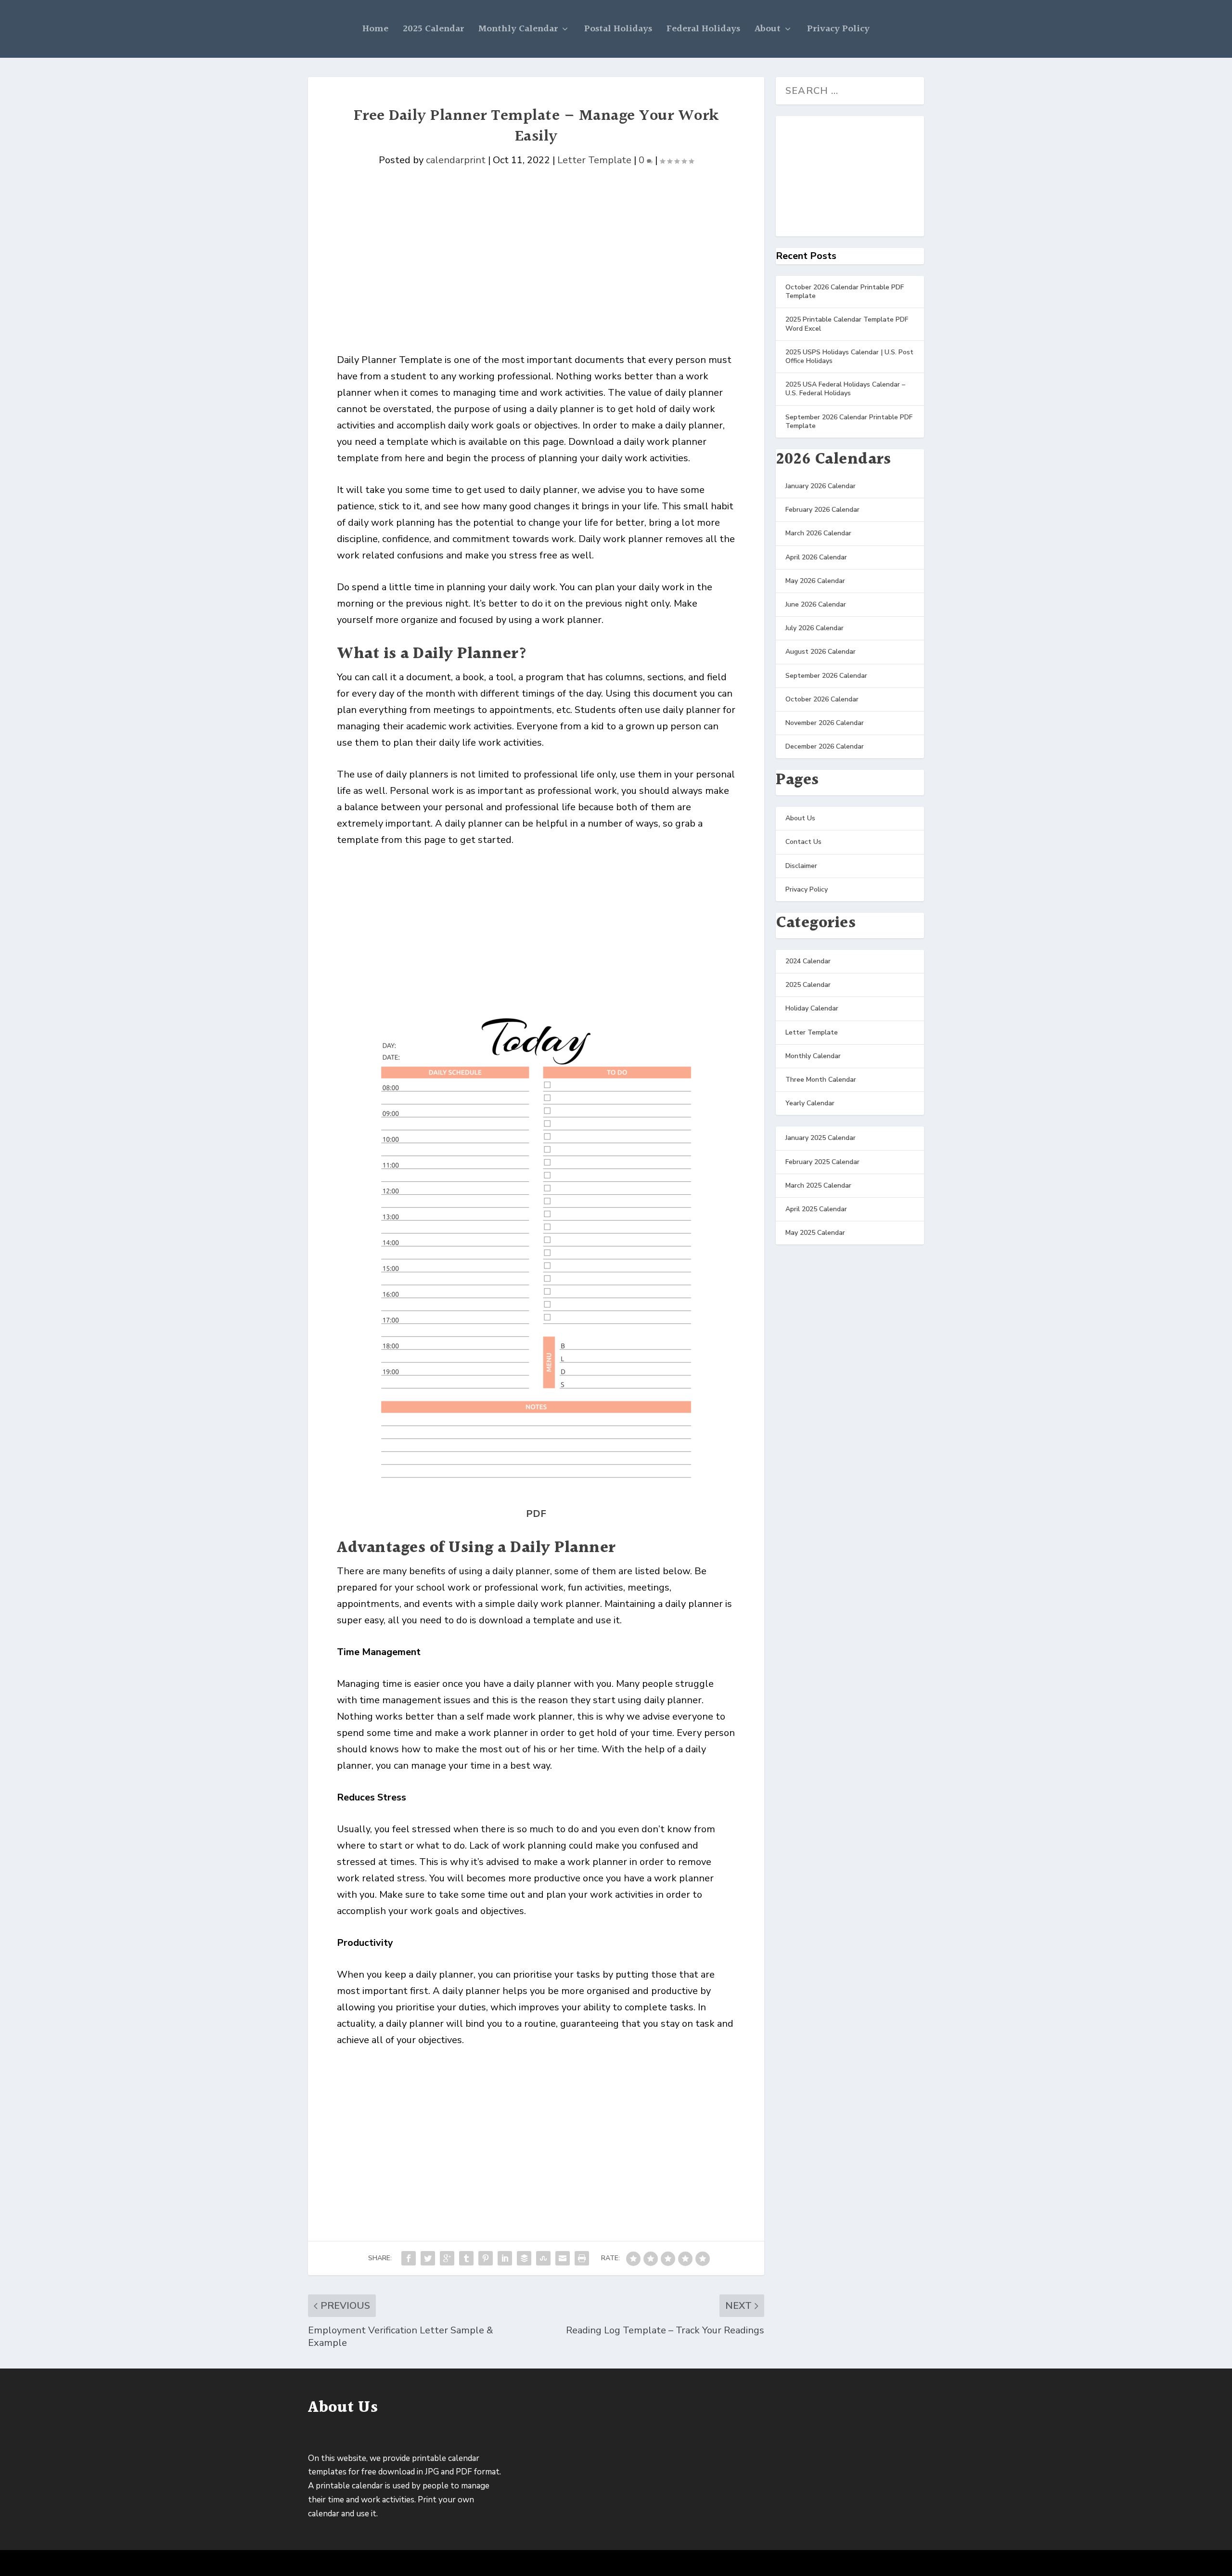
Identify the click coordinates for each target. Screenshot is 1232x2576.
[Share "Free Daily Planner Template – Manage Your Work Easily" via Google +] (447, 2258)
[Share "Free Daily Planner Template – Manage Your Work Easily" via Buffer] (524, 2258)
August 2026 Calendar (821, 652)
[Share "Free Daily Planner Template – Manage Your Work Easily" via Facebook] (409, 2258)
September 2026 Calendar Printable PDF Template (849, 421)
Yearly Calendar (810, 1103)
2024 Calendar (808, 961)
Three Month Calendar (821, 1080)
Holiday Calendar (812, 1008)
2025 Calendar (433, 29)
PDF (536, 1514)
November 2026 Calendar (825, 723)
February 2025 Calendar (822, 1162)
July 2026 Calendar (815, 628)
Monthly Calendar (518, 29)
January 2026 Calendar (821, 486)
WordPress (462, 2564)
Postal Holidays (618, 29)
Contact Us (803, 842)
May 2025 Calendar (815, 1233)
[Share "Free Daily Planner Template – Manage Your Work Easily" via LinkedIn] (505, 2258)
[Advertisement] (536, 280)
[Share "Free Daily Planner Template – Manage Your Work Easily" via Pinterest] (486, 2258)
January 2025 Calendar (821, 1138)
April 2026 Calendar (816, 557)
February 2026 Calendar (822, 510)
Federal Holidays (703, 29)
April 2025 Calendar (816, 1209)
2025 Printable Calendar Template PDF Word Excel (847, 324)
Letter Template (594, 160)
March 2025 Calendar (818, 1185)
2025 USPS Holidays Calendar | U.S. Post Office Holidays (849, 356)
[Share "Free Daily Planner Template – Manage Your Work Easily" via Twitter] (428, 2258)
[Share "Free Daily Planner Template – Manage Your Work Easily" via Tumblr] (466, 2258)
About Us (800, 818)
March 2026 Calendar (818, 533)
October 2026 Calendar (822, 699)
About (768, 29)
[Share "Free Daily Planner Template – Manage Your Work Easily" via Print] (582, 2258)
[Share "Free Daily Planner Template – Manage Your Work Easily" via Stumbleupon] (543, 2258)
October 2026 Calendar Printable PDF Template (845, 291)
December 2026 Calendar (825, 746)
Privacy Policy (838, 29)
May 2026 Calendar (815, 581)
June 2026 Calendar (816, 604)
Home (375, 29)
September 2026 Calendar (826, 676)
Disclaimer (801, 866)
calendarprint (456, 160)
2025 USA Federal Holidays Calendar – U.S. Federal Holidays (845, 389)
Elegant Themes (376, 2564)
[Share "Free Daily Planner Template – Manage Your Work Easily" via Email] (563, 2258)
